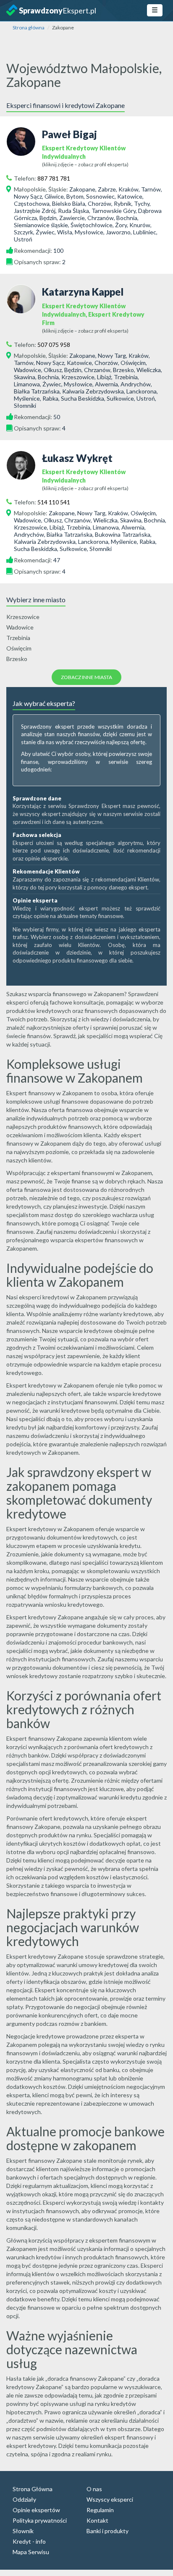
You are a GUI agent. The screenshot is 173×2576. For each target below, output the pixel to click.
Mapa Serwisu (31, 2552)
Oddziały (24, 2499)
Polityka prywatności (40, 2520)
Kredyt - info (29, 2541)
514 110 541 (54, 502)
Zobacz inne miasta (86, 677)
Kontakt (97, 2520)
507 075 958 (54, 345)
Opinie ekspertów (36, 2510)
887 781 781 (54, 178)
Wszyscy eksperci (110, 2499)
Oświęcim (19, 648)
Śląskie (57, 189)
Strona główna (29, 28)
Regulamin (100, 2510)
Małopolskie (30, 189)
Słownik (23, 2531)
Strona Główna (33, 2489)
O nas (94, 2489)
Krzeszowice (23, 617)
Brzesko (17, 659)
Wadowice (20, 627)
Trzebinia (18, 638)
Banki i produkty (107, 2531)
